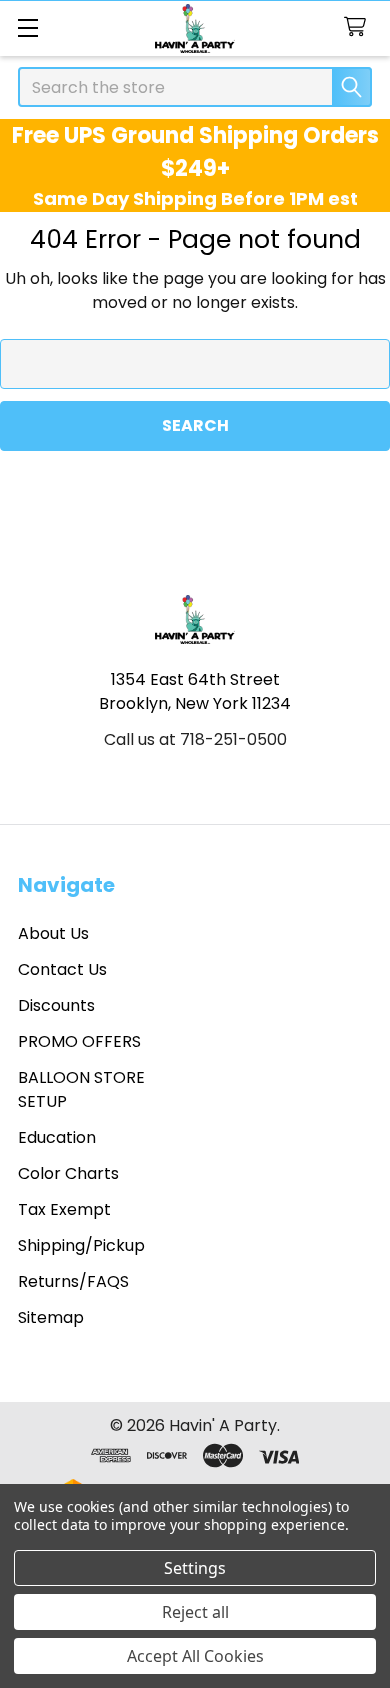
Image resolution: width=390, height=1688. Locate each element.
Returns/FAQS (73, 1281)
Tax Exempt (64, 1209)
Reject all (195, 1612)
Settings (195, 1568)
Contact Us (62, 969)
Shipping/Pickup (81, 1245)
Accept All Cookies (195, 1656)
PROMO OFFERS (79, 1041)
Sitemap (51, 1317)
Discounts (56, 1005)
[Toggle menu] (27, 27)
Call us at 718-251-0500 (195, 739)
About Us (53, 933)
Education (57, 1137)
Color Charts (68, 1173)
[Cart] (359, 27)
